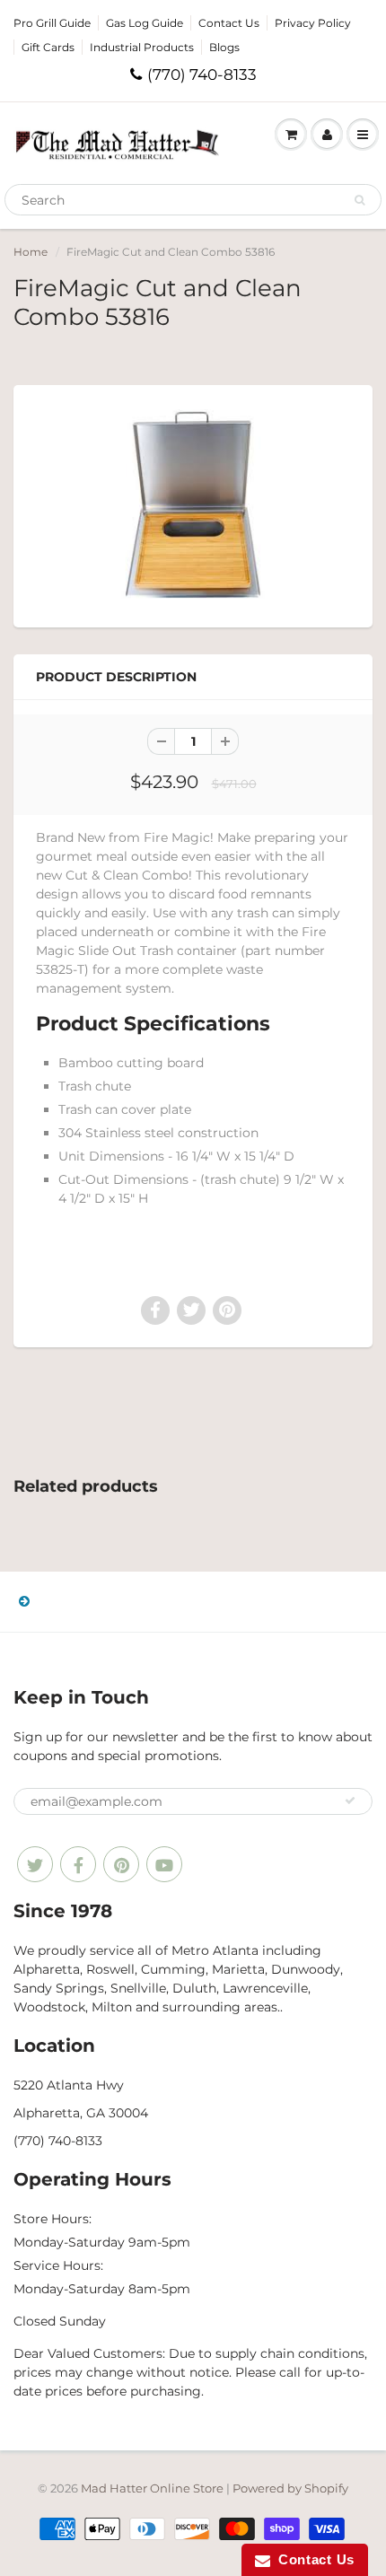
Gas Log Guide (145, 23)
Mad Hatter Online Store (152, 2488)
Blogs (224, 47)
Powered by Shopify (290, 2488)
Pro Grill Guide (52, 23)
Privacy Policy (313, 23)
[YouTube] (164, 1864)
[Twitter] (35, 1864)
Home (31, 252)
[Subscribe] (350, 1801)
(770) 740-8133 (202, 74)
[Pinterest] (121, 1864)
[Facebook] (78, 1864)
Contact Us (229, 23)
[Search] (360, 200)
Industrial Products (142, 47)
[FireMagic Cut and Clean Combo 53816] (193, 504)
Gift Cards (48, 47)
